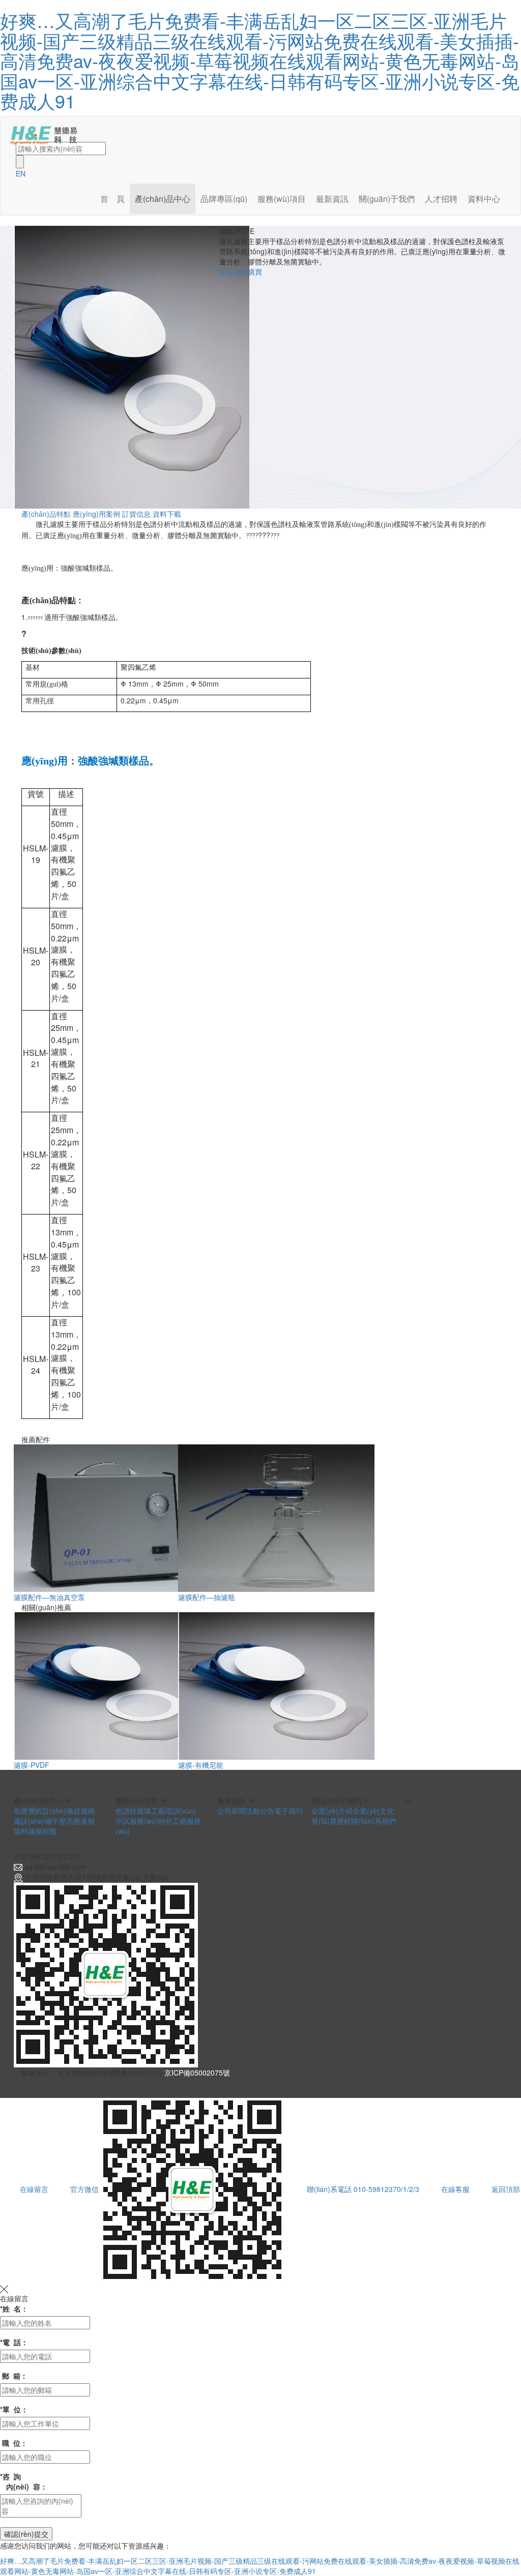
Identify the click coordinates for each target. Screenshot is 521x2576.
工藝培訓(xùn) (174, 1811)
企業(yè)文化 (373, 1811)
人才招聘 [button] (441, 199)
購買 (255, 272)
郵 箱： (14, 2376)
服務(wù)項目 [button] (282, 199)
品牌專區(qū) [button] (224, 199)
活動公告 (260, 1811)
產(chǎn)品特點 (46, 514)
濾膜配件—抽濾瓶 (207, 1597)
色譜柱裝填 (133, 1811)
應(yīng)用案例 (96, 514)
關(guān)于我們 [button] (387, 199)
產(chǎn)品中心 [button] (163, 199)
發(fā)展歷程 (331, 1821)
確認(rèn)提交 (26, 2534)
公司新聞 (231, 1811)
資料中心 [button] (484, 199)
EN (21, 173)
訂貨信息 (136, 514)
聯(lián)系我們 (373, 1821)
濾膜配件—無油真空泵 (49, 1597)
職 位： (14, 2443)
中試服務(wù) (137, 1821)
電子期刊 (288, 1811)
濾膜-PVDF (32, 1765)
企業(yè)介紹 (332, 1811)
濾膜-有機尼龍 (201, 1765)
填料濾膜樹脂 (35, 1831)
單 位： (14, 2409)
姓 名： (14, 2308)
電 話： (14, 2342)
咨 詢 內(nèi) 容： (24, 2481)
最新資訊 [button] (332, 199)
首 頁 (112, 199)
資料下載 (167, 514)
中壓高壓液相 (73, 1821)
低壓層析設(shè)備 (44, 1811)
